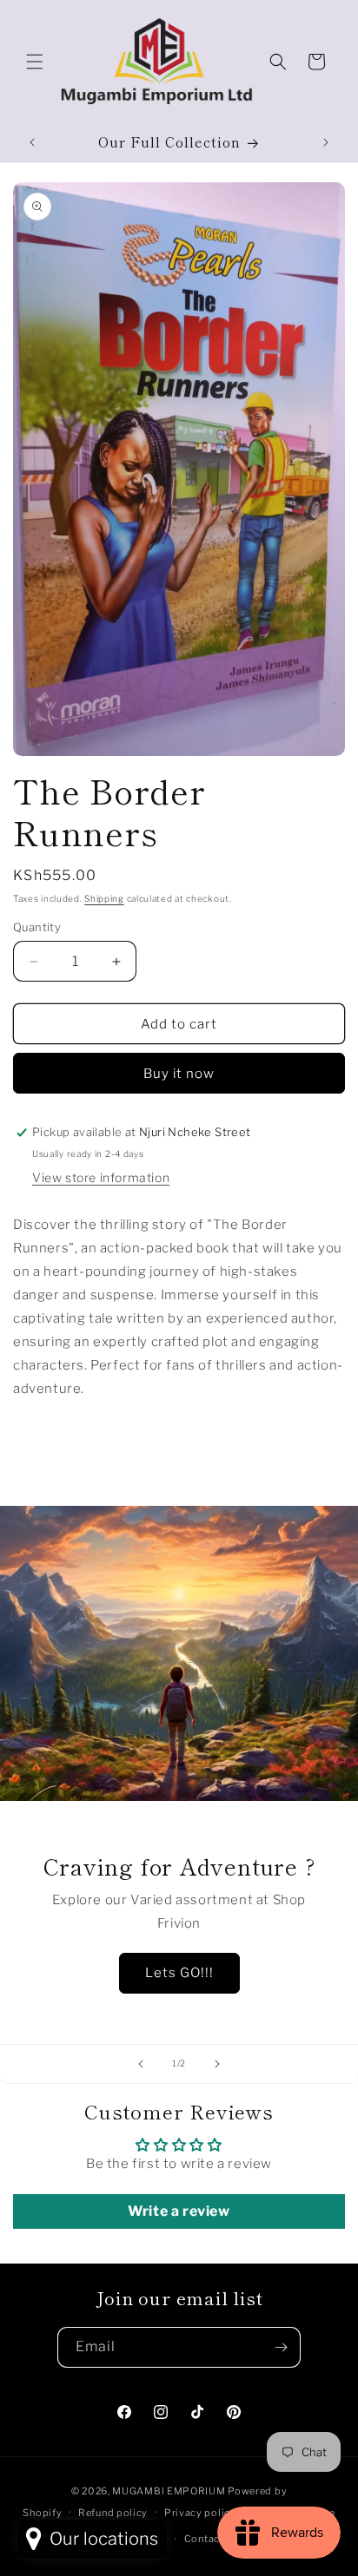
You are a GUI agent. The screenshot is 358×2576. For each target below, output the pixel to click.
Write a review (179, 2211)
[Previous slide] (141, 2064)
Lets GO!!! (179, 1973)
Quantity (37, 927)
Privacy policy (200, 2513)
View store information (101, 1177)
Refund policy (113, 2513)
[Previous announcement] (32, 142)
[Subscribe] (281, 2347)
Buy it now (179, 1074)
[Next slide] (217, 2064)
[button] (35, 62)
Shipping (104, 898)
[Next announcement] (326, 142)
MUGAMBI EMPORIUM (169, 2491)
